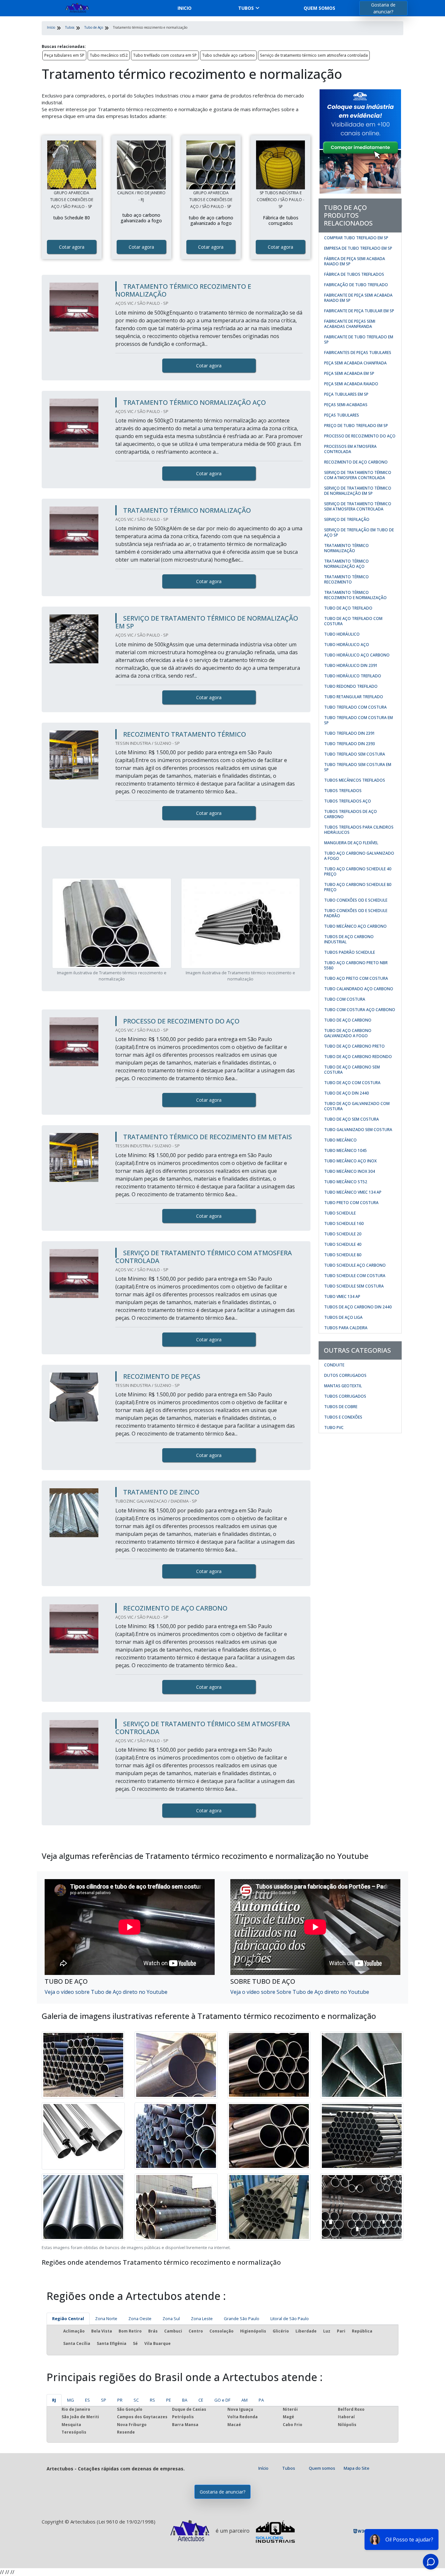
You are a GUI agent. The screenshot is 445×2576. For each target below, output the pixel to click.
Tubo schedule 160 (344, 1223)
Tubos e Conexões (343, 1417)
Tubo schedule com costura (355, 1276)
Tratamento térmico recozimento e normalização (355, 595)
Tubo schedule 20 (343, 1234)
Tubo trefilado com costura (355, 707)
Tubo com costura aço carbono (360, 1010)
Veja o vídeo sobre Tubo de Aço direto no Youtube (106, 1992)
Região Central (68, 2318)
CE (201, 2400)
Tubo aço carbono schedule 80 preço (358, 887)
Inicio (185, 8)
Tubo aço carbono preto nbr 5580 (356, 965)
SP (104, 2400)
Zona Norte (106, 2318)
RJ (54, 2400)
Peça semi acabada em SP (349, 373)
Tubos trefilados (343, 791)
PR (120, 2400)
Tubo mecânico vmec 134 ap (353, 1192)
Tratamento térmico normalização (346, 548)
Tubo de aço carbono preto (354, 1046)
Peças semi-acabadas (346, 405)
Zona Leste (202, 2318)
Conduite (334, 1365)
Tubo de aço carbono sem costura (352, 1070)
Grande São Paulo (242, 2318)
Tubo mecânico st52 (109, 55)
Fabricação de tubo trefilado (356, 285)
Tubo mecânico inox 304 (350, 1171)
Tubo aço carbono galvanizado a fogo (359, 856)
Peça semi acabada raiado (351, 384)
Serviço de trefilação (347, 519)
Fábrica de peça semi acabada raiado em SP (355, 261)
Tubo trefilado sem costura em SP (358, 767)
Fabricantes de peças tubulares (358, 353)
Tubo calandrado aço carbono (359, 989)
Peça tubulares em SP (64, 55)
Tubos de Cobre (341, 1407)
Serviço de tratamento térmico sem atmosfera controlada (314, 55)
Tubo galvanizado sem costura (358, 1130)
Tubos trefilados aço (348, 801)
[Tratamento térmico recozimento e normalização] (72, 165)
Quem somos (319, 8)
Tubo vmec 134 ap (342, 1296)
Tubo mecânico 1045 (345, 1150)
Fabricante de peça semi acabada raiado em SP (358, 298)
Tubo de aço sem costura (352, 1119)
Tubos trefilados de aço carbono (351, 814)
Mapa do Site (357, 2468)
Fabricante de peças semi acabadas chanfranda (350, 324)
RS (152, 2400)
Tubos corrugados (345, 1396)
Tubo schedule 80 (343, 1255)
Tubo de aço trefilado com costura (353, 621)
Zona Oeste (140, 2318)
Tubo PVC (334, 1428)
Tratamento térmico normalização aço (346, 564)
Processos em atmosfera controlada (350, 449)
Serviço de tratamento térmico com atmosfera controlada (358, 475)
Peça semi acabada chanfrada (355, 363)
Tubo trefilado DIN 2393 (350, 744)
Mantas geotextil (343, 1386)
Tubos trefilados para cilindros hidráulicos (359, 830)
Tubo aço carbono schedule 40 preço (358, 871)
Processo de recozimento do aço (360, 436)
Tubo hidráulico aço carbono (357, 655)
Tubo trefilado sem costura (355, 754)
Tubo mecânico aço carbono (355, 926)
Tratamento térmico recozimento (346, 579)
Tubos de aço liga (343, 1317)
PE (169, 2400)
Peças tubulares (342, 415)
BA (185, 2400)
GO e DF (222, 2400)
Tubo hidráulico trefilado (353, 676)
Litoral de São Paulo (290, 2318)
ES (87, 2400)
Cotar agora (72, 247)
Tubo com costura (345, 999)
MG (71, 2400)
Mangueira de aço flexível (351, 843)
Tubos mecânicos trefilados (355, 780)
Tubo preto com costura (351, 1203)
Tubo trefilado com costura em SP (165, 55)
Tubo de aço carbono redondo (358, 1057)
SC (136, 2400)
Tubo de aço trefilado (348, 608)
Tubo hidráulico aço (347, 645)
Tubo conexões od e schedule (356, 900)
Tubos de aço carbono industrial (349, 939)
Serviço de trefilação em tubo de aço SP (359, 532)
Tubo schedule (340, 1213)
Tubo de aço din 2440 (346, 1093)
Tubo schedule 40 (343, 1244)
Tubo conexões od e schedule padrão (356, 913)
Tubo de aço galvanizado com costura (357, 1106)
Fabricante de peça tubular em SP (359, 311)
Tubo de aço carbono (348, 1020)
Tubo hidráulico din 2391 (351, 665)
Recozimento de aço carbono (356, 462)
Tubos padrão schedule (350, 952)
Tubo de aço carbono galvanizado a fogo (348, 1033)
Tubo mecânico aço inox (350, 1161)
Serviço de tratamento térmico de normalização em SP (358, 491)
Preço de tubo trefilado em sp (356, 426)
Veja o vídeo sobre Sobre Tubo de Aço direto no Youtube (300, 1992)
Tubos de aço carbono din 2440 (358, 1307)
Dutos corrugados (345, 1375)
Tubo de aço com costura (352, 1083)
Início (263, 2468)
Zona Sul (171, 2318)
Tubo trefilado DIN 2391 (350, 733)
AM (244, 2400)
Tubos (246, 8)
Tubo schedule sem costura (354, 1286)
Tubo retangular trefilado (354, 697)
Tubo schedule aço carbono (228, 55)
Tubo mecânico (340, 1140)
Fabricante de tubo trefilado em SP (359, 339)
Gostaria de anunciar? (383, 8)
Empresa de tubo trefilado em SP (358, 248)
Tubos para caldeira (346, 1328)
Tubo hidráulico (342, 634)
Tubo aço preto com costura (356, 978)
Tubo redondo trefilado (351, 686)
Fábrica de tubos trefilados (354, 274)
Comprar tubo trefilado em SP (356, 238)
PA (261, 2400)
